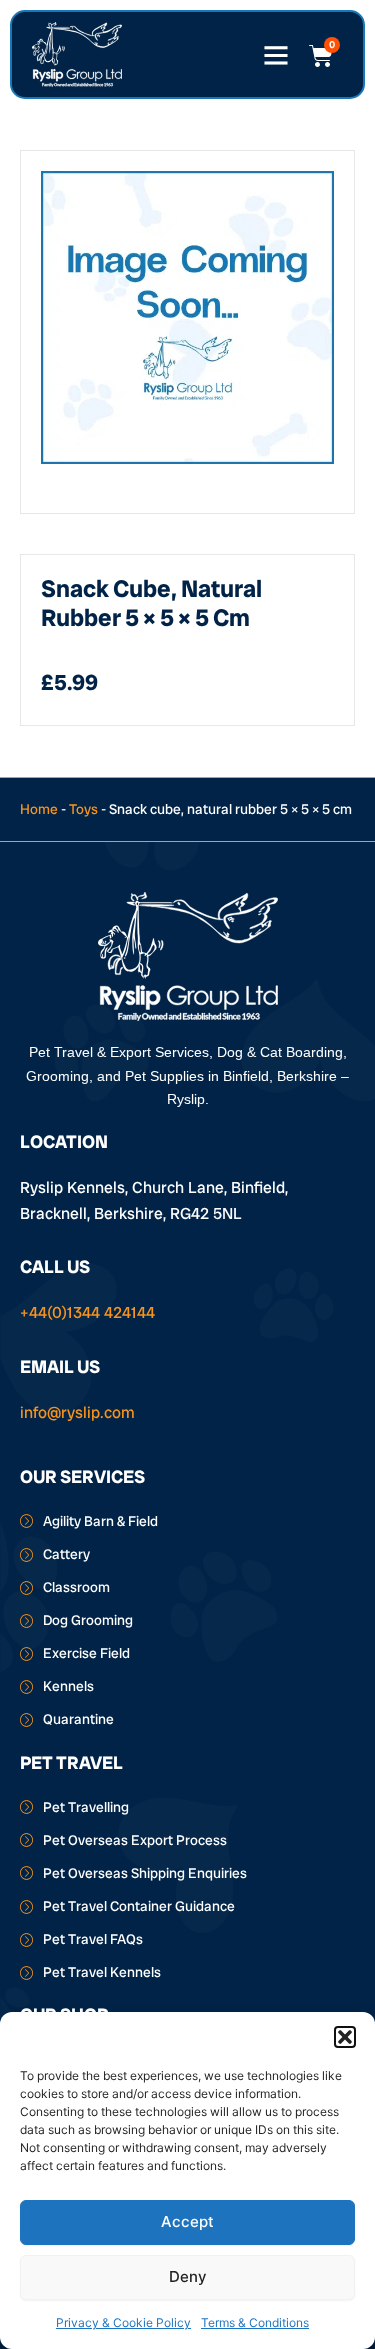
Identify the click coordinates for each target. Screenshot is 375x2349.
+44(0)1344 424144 (87, 1312)
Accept (187, 2221)
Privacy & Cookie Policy (123, 2322)
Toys (83, 809)
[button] (345, 2037)
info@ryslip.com (77, 1412)
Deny (188, 2276)
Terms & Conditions (255, 2322)
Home (39, 809)
